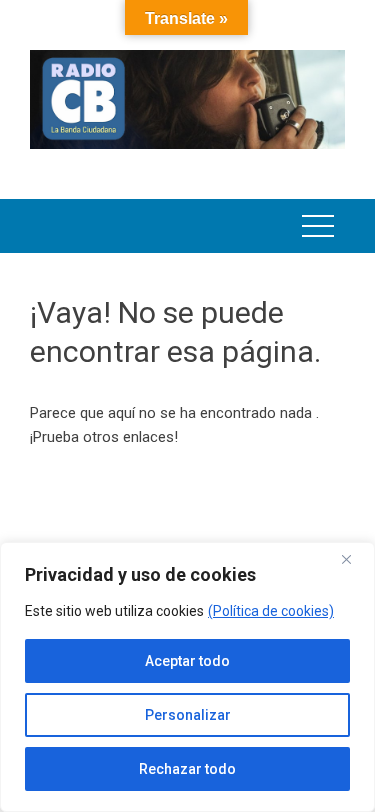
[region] (187, 677)
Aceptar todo (187, 661)
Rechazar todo (187, 769)
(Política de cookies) (271, 611)
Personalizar (188, 715)
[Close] (354, 559)
